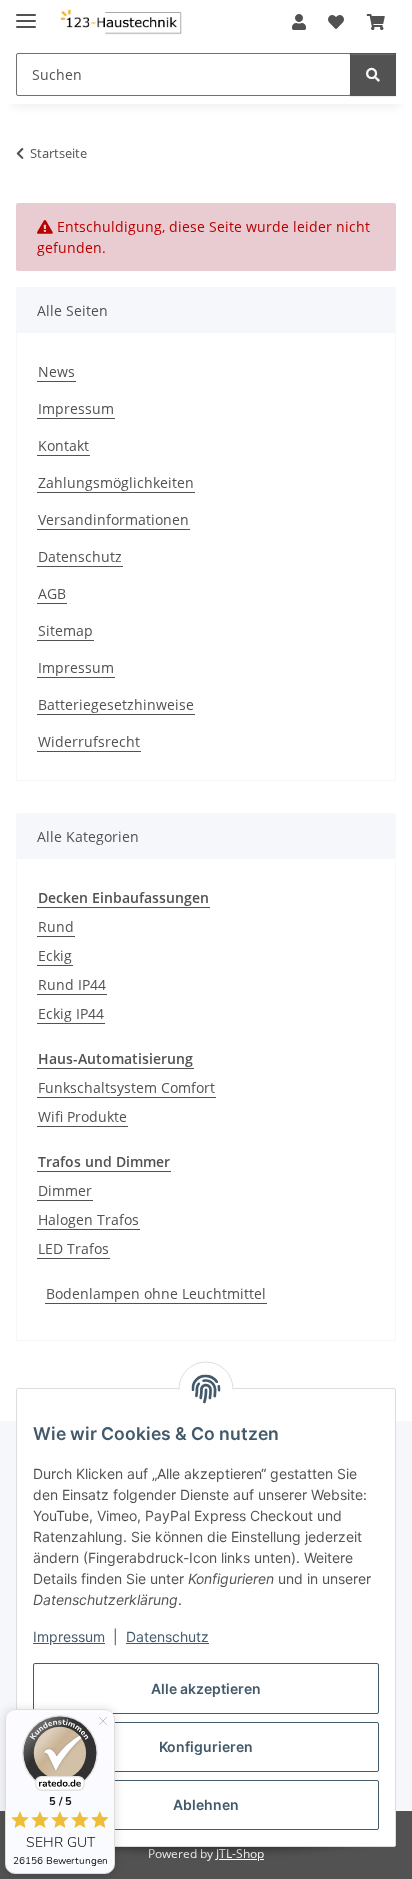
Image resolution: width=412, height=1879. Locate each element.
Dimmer (65, 1190)
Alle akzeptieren (206, 1688)
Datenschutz (167, 1636)
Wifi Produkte (82, 1116)
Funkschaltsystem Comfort (126, 1087)
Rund (56, 926)
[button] (299, 22)
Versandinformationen (113, 519)
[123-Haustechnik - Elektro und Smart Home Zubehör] (120, 22)
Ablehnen (206, 1804)
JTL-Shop (240, 1853)
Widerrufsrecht (89, 741)
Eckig (55, 955)
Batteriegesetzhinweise (116, 704)
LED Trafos (73, 1248)
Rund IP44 (72, 984)
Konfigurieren (206, 1746)
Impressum (69, 1636)
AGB (52, 593)
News (56, 371)
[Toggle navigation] (26, 12)
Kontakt (63, 445)
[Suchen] (373, 74)
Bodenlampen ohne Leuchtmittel (156, 1293)
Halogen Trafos (88, 1219)
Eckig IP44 (71, 1013)
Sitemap (65, 630)
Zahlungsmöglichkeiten (116, 482)
